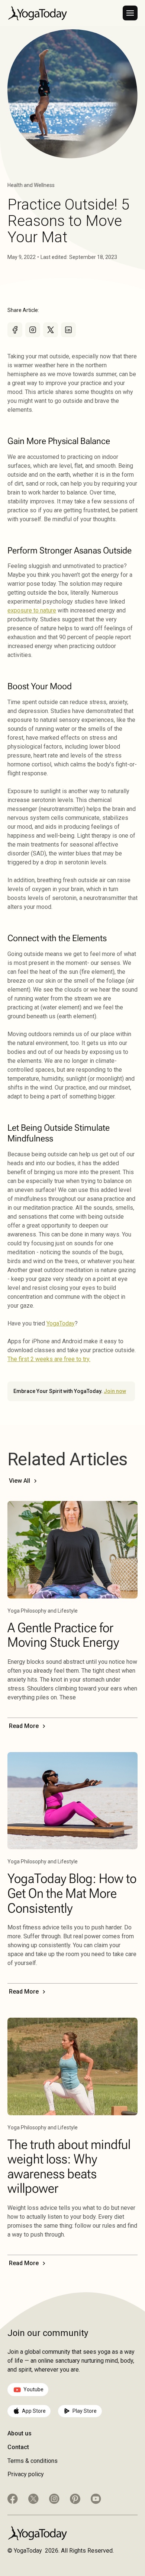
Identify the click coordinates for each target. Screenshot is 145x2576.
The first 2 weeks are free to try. (49, 1359)
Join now (115, 1391)
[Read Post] (72, 1550)
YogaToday (61, 1323)
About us (20, 2433)
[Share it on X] (51, 330)
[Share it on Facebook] (15, 330)
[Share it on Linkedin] (68, 330)
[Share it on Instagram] (33, 330)
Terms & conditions (33, 2461)
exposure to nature (32, 610)
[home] (37, 13)
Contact (18, 2447)
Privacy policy (26, 2474)
